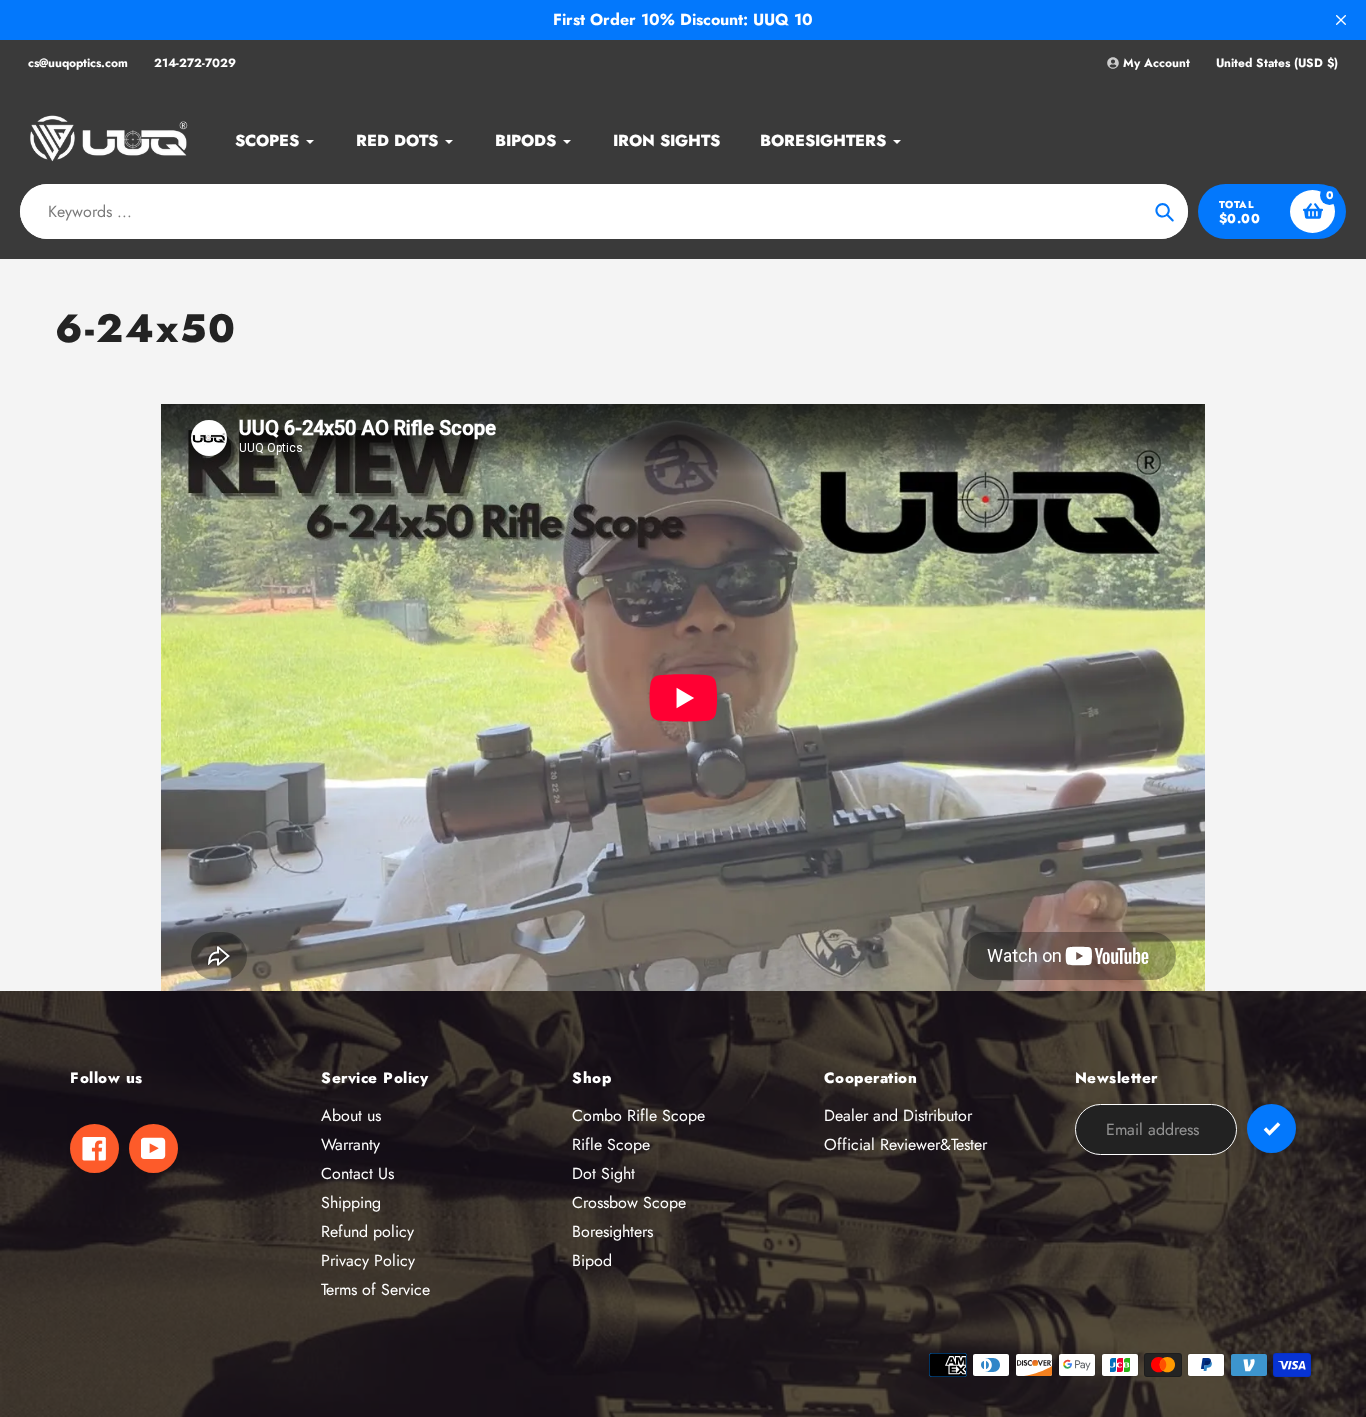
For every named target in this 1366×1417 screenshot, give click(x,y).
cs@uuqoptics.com (78, 63)
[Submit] (1271, 1128)
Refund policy (367, 1231)
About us (351, 1115)
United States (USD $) (1277, 63)
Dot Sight (603, 1173)
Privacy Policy (368, 1260)
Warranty (350, 1144)
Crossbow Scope (629, 1202)
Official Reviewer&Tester (905, 1144)
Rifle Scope (611, 1144)
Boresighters (612, 1231)
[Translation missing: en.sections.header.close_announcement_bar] (1341, 20)
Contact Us (357, 1173)
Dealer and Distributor (898, 1115)
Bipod (592, 1260)
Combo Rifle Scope (638, 1115)
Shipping (351, 1202)
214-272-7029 (195, 63)
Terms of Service (375, 1289)
